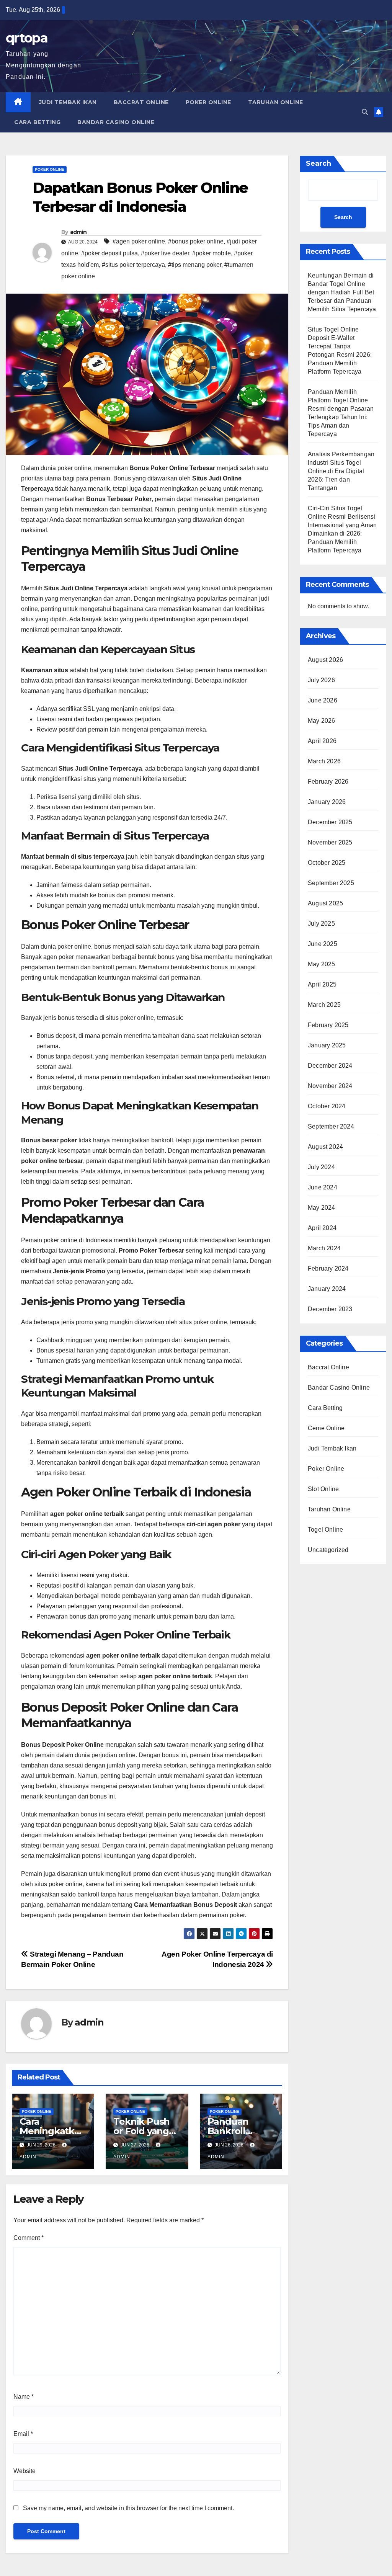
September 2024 (331, 1126)
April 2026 (322, 741)
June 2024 (323, 1187)
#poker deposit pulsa (109, 253)
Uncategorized (328, 1550)
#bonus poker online (196, 241)
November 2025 (330, 842)
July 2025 (321, 924)
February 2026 (328, 782)
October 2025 (327, 863)
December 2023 (330, 1309)
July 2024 (321, 1167)
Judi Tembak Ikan (68, 102)
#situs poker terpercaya (133, 265)
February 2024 (328, 1268)
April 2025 (322, 984)
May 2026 (322, 721)
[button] (365, 112)
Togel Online (325, 1530)
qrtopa (27, 38)
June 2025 (323, 944)
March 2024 (324, 1248)
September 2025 (331, 883)
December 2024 (330, 1066)
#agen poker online (139, 241)
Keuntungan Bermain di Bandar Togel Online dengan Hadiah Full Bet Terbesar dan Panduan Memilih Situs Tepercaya (342, 292)
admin (78, 232)
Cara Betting (37, 122)
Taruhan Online (276, 102)
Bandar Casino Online (116, 122)
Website (24, 2471)
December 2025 (330, 822)
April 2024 (322, 1228)
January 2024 (327, 1289)
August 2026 (325, 660)
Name (24, 2397)
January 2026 (327, 802)
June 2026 (323, 700)
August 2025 (325, 903)
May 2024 (322, 1208)
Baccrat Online (141, 102)
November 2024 (330, 1086)
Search (318, 163)
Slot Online (323, 1489)
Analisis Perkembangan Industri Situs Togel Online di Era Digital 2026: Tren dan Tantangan (341, 471)
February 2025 (328, 1025)
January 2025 (327, 1045)
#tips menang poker (195, 265)
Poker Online (208, 102)
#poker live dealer (165, 253)
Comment (29, 2238)
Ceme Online (326, 1428)
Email (23, 2434)
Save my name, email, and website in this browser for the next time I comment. (128, 2508)
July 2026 (321, 680)
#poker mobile (212, 253)
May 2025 (322, 964)
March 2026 (324, 761)
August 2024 (325, 1147)
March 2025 (324, 1005)
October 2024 (327, 1106)
